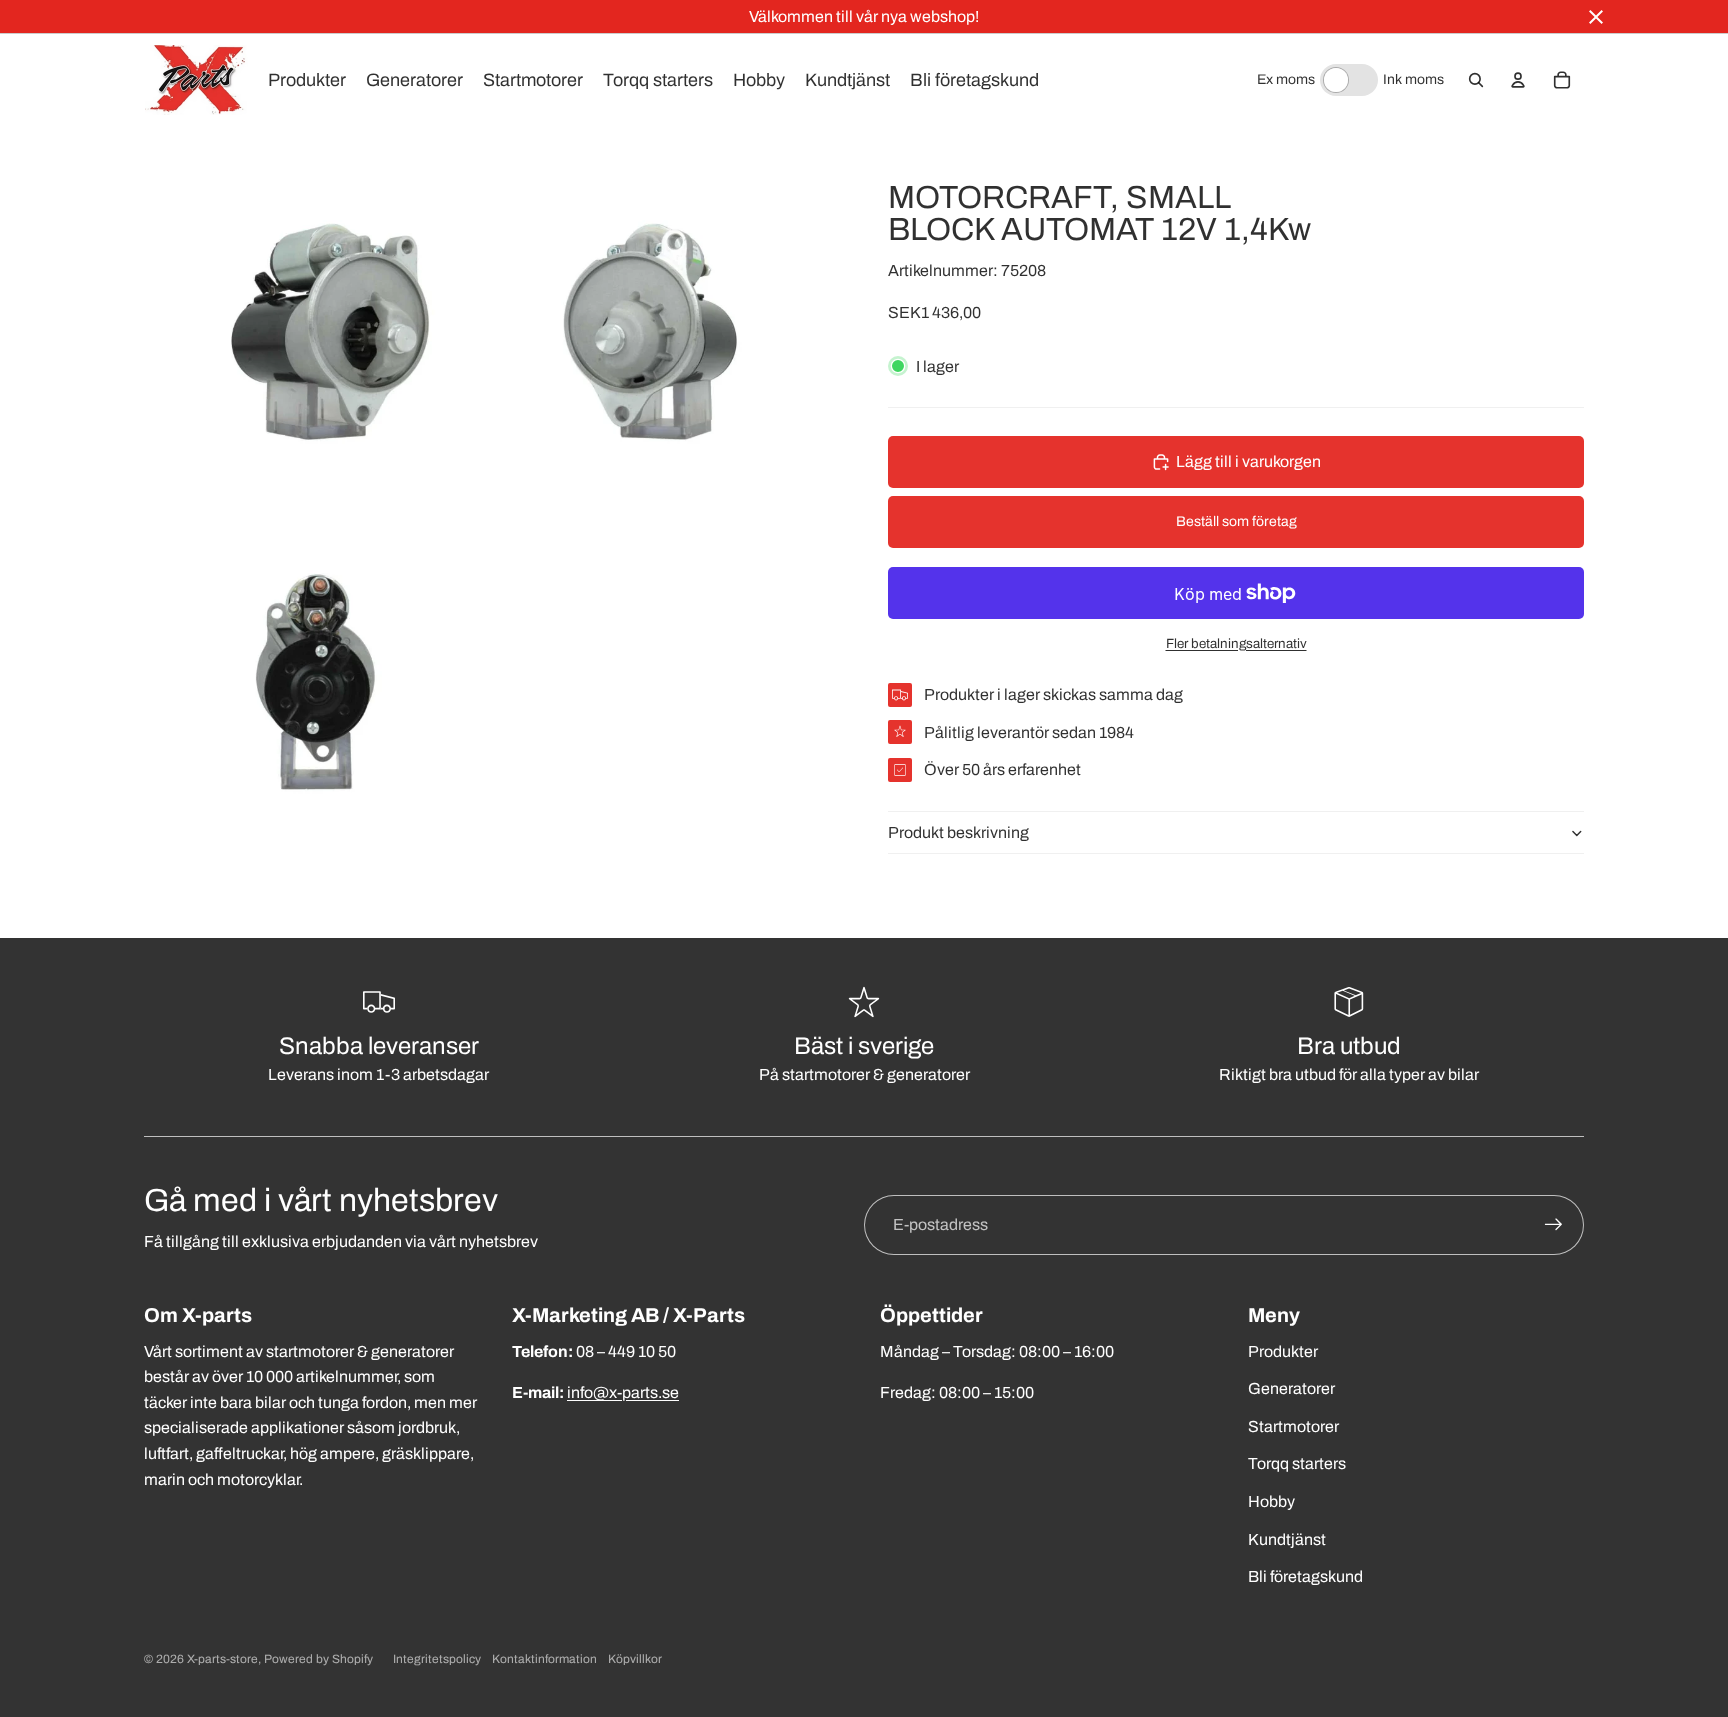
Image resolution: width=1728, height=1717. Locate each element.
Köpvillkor (635, 1659)
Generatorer (1291, 1388)
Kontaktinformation (544, 1659)
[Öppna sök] (1476, 80)
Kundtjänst (1287, 1539)
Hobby (1271, 1501)
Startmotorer (1293, 1426)
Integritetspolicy (437, 1659)
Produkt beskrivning (958, 832)
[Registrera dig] (1554, 1225)
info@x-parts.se (623, 1392)
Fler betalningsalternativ (1236, 643)
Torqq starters (1297, 1463)
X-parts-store (222, 1659)
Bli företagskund (1305, 1576)
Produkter (1283, 1351)
